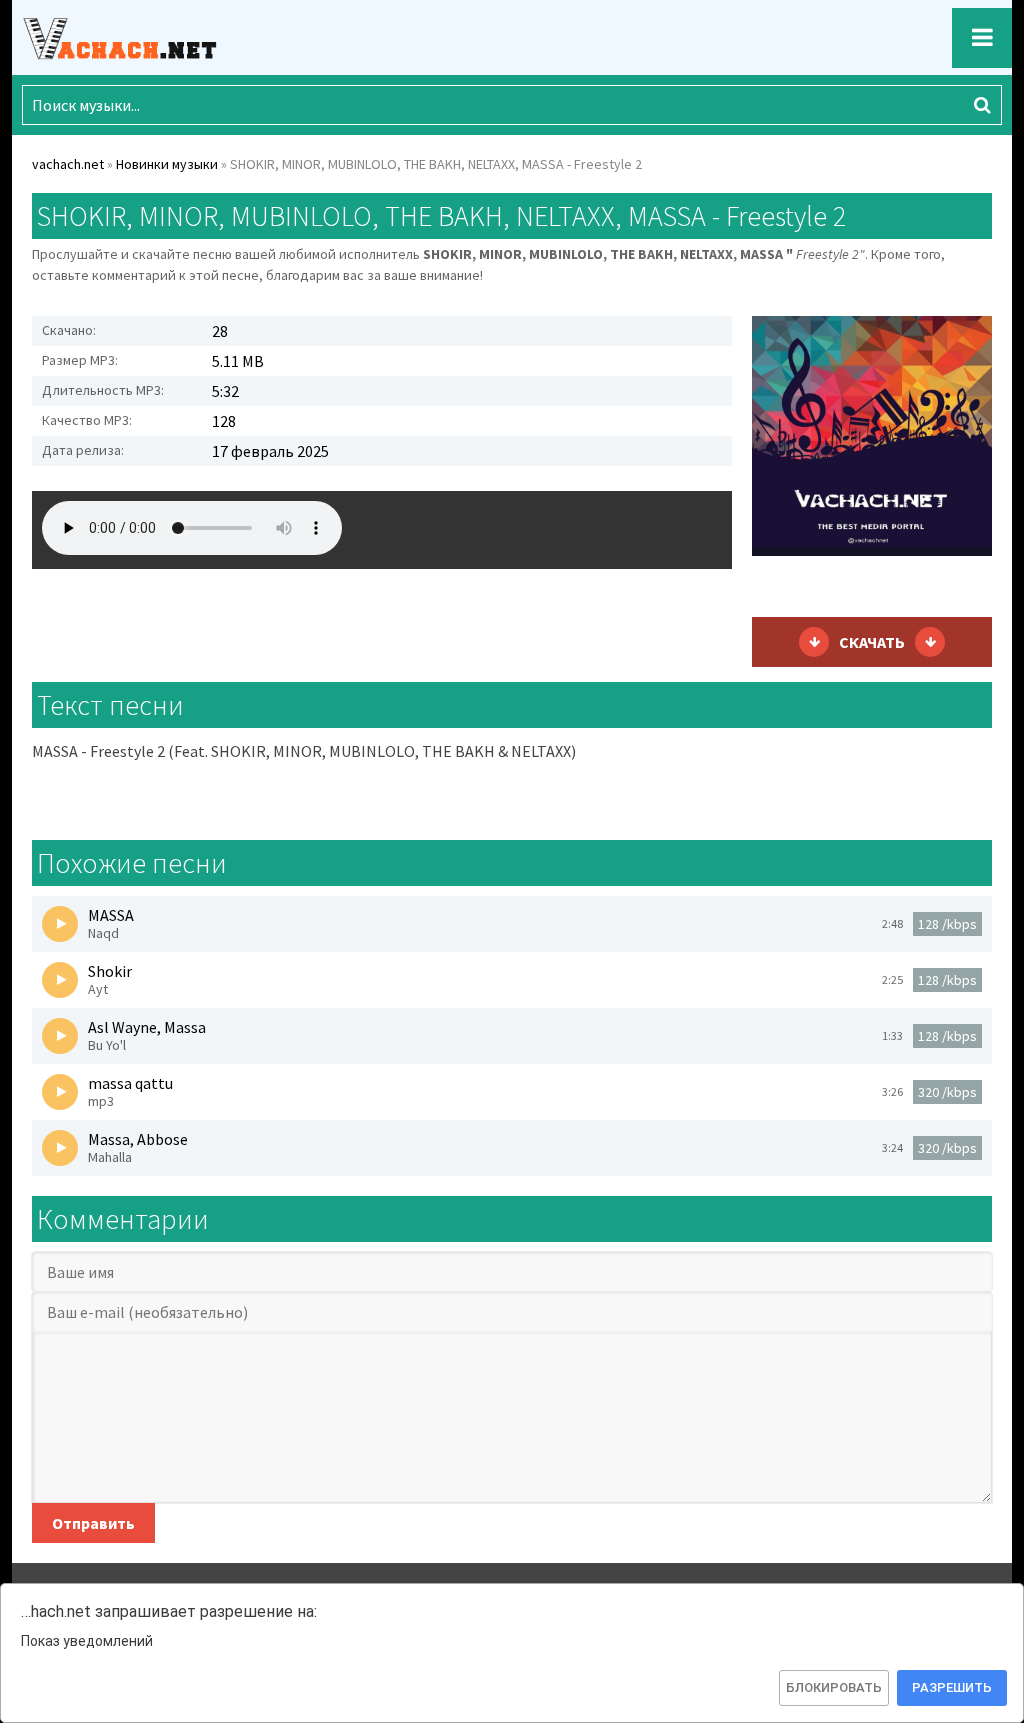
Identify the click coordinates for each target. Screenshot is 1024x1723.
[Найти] (982, 105)
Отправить (93, 1523)
